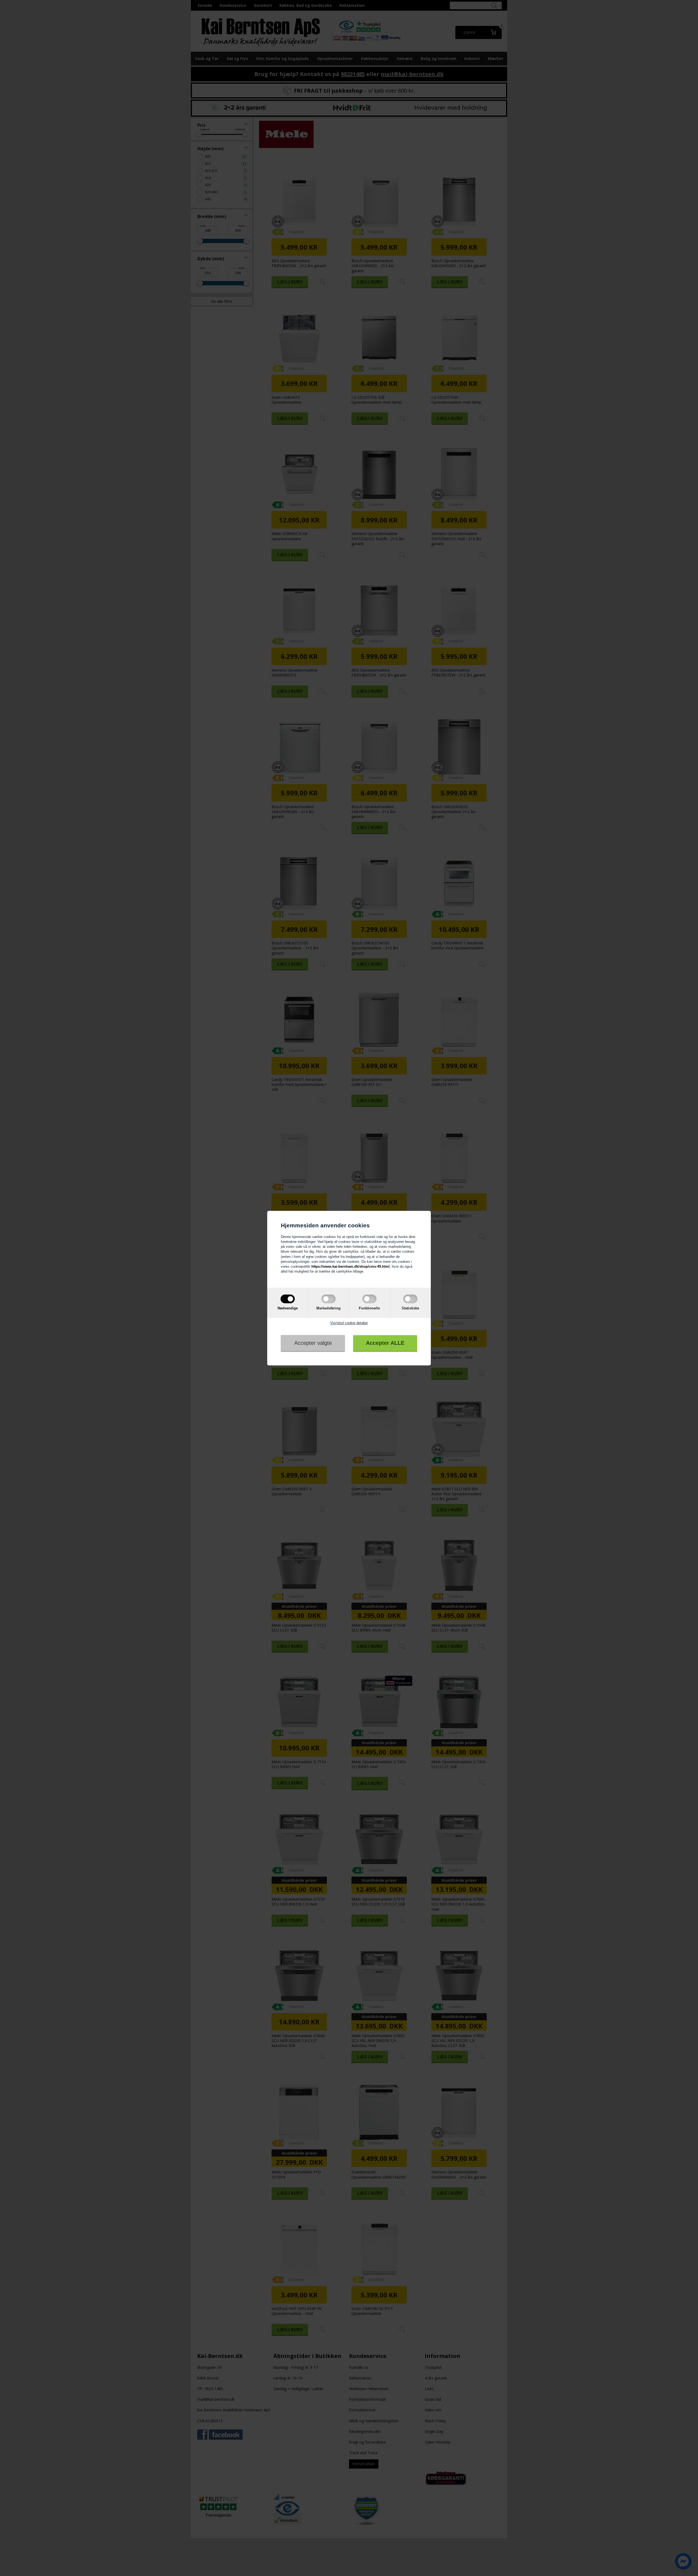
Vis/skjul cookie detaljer (349, 1323)
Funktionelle (369, 1308)
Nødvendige (288, 1308)
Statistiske (410, 1308)
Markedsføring (328, 1308)
